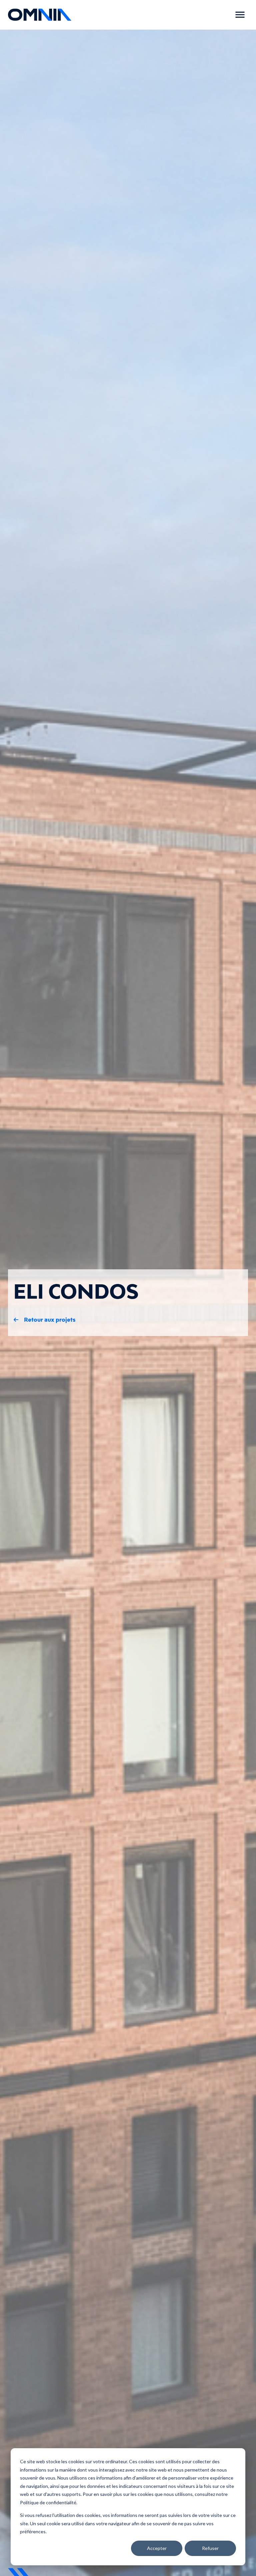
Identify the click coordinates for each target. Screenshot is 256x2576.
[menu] (240, 15)
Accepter (157, 2548)
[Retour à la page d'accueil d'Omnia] (40, 15)
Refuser (210, 2548)
